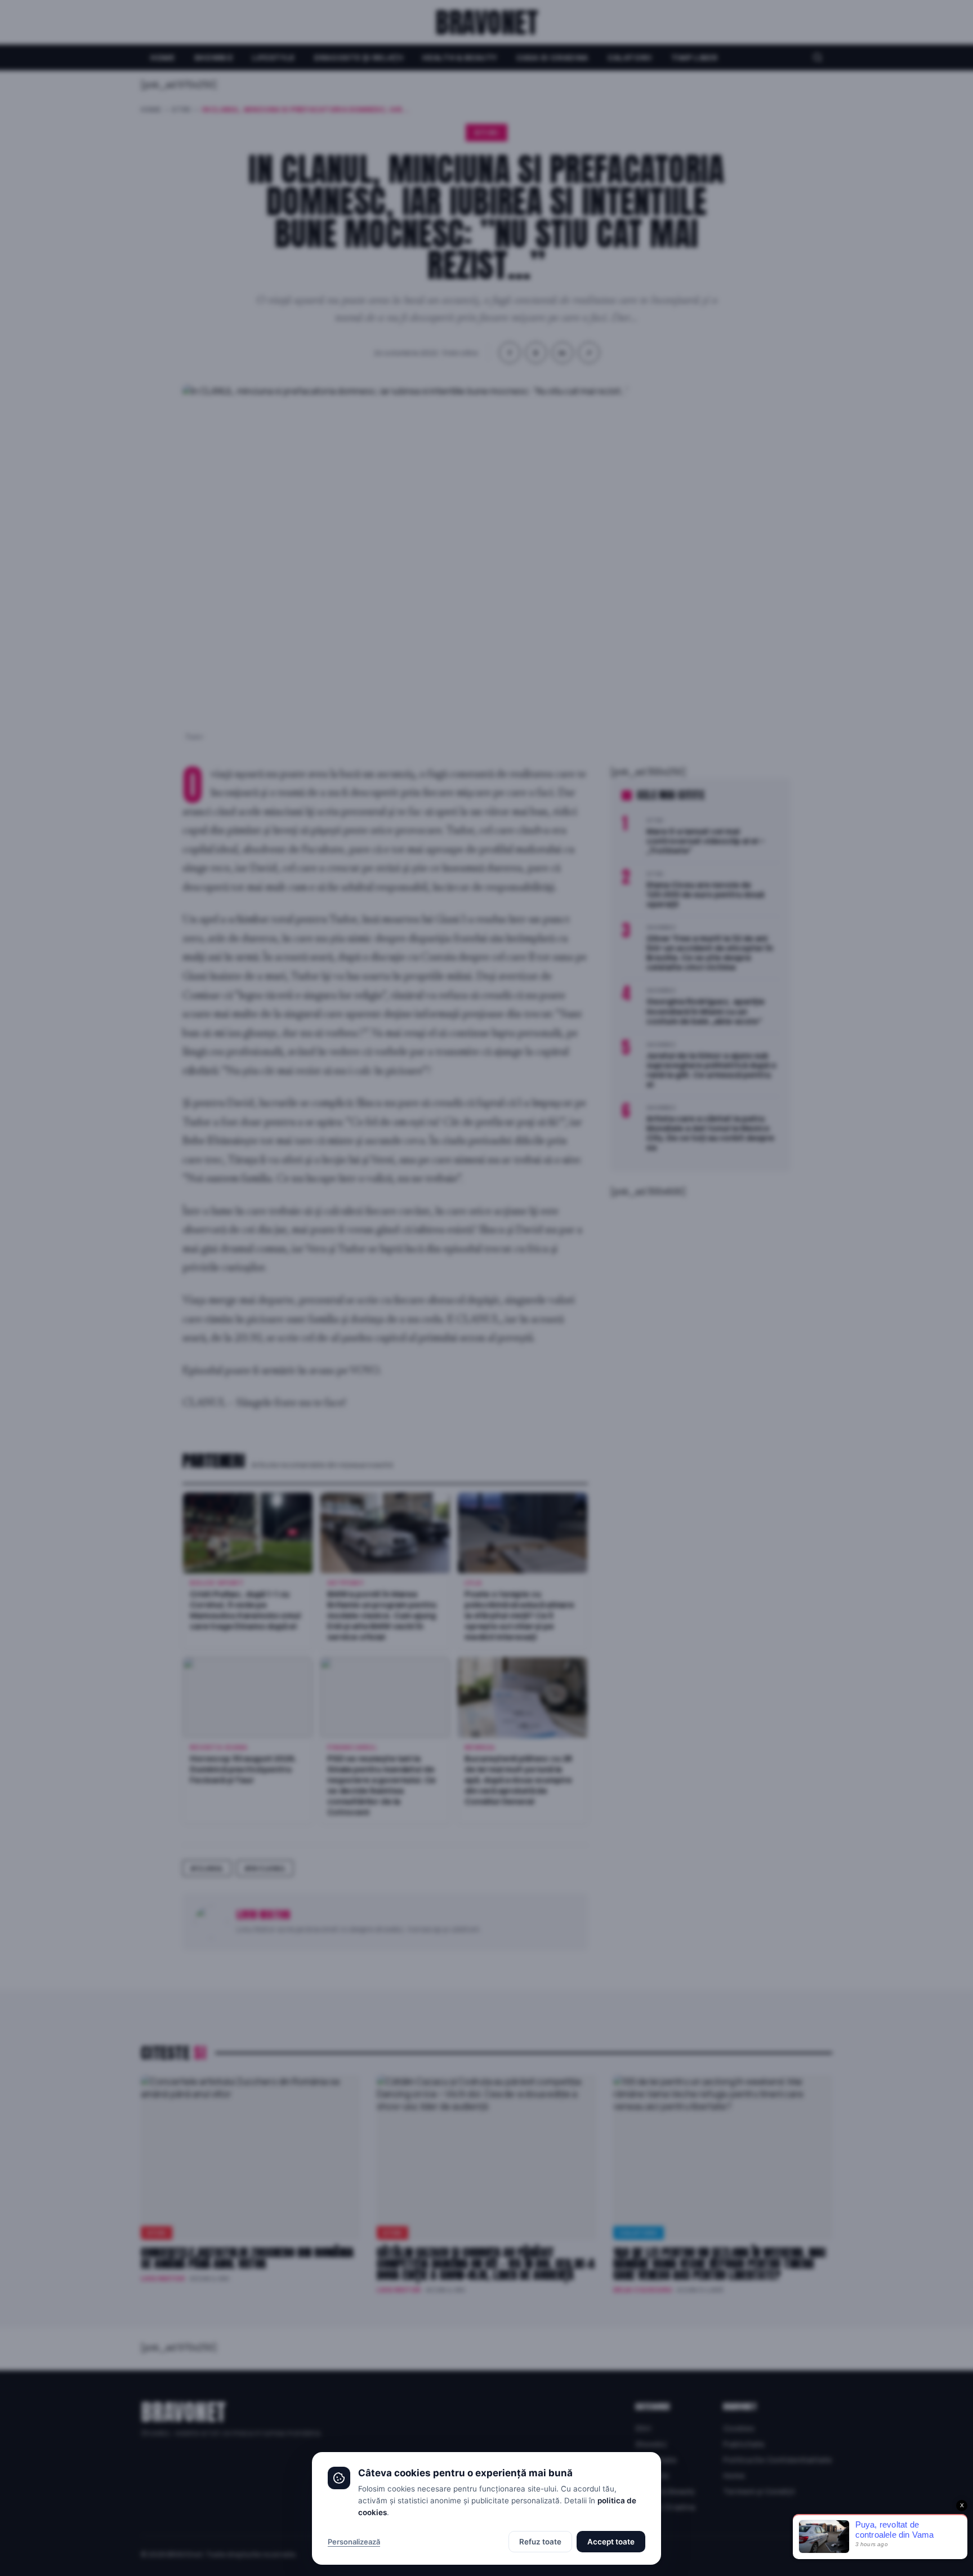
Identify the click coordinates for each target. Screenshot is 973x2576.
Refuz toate (540, 2542)
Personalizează (354, 2542)
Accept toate (611, 2542)
